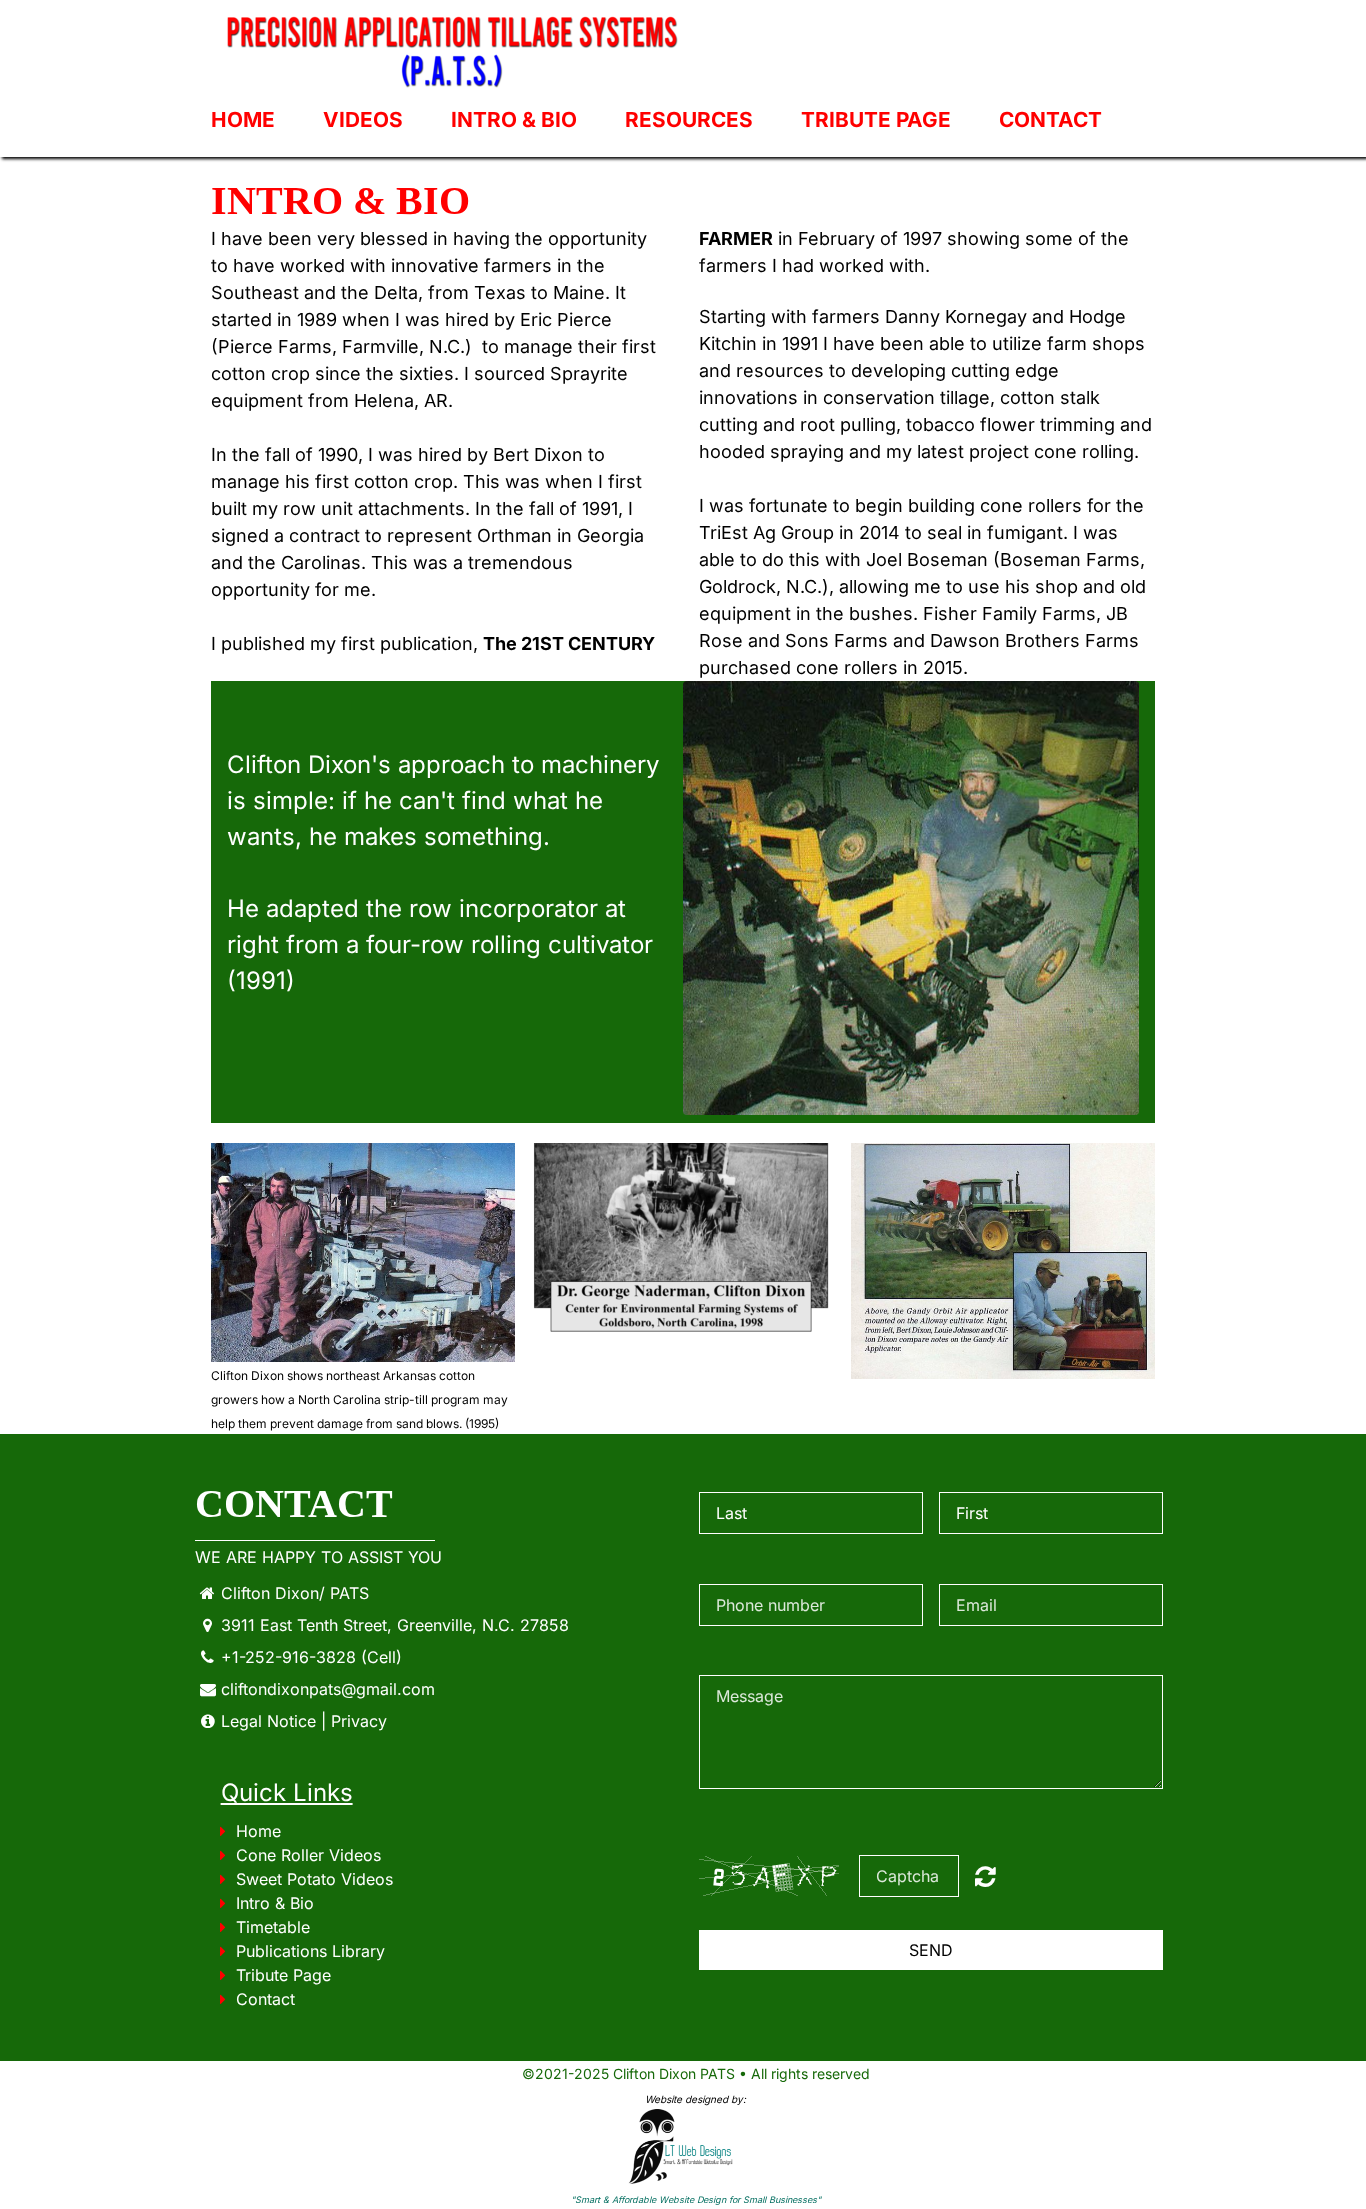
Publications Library (310, 1951)
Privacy (359, 1721)
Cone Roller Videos (308, 1855)
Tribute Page (876, 119)
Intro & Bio (514, 119)
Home (243, 119)
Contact (1050, 119)
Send (931, 1950)
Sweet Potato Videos (314, 1879)
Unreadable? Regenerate (985, 1876)
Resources (689, 119)
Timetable (273, 1927)
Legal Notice (268, 1721)
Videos (363, 119)
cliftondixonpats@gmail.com (328, 1689)
